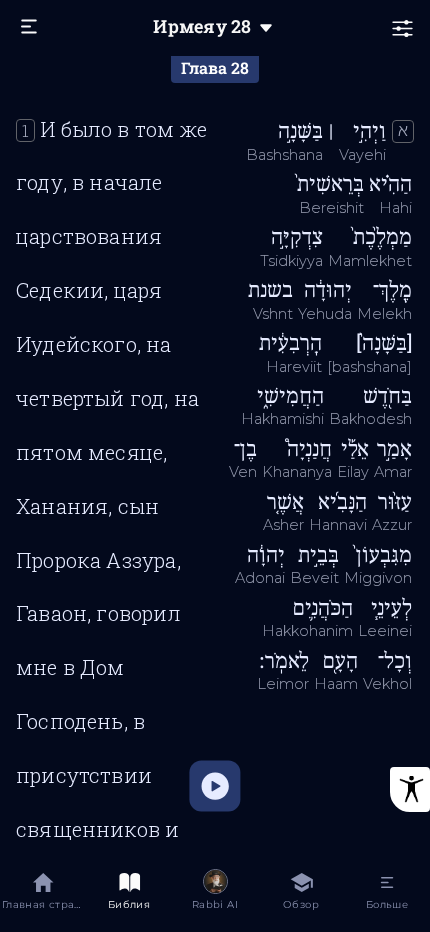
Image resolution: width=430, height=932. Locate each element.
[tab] (43, 894)
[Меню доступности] (410, 789)
